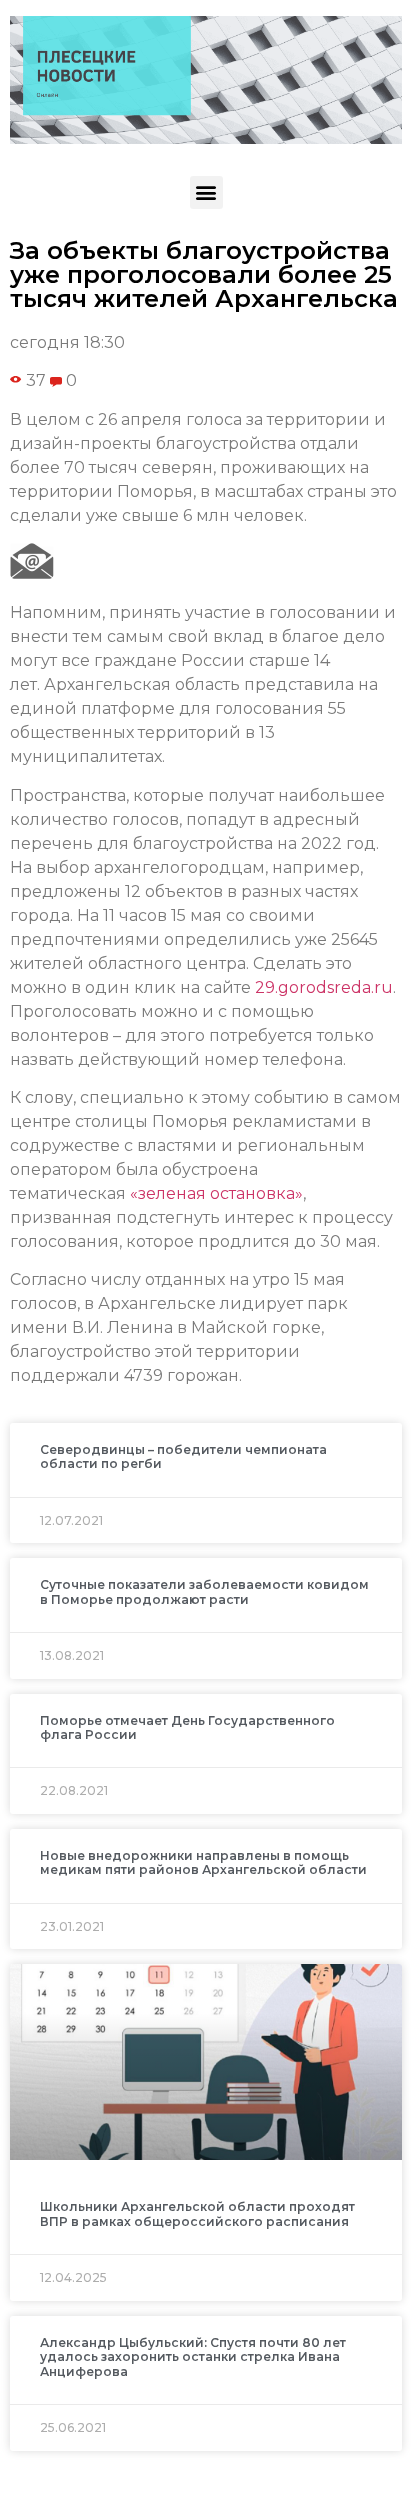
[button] (206, 192)
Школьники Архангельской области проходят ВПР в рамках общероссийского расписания (197, 2213)
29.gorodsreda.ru (324, 987)
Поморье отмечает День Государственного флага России (187, 1727)
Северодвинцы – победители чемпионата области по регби (183, 1456)
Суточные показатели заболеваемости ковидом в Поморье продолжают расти (204, 1591)
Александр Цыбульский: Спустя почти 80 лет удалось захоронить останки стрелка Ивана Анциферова (193, 2357)
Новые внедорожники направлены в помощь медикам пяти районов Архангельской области (203, 1862)
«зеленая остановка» (216, 1193)
